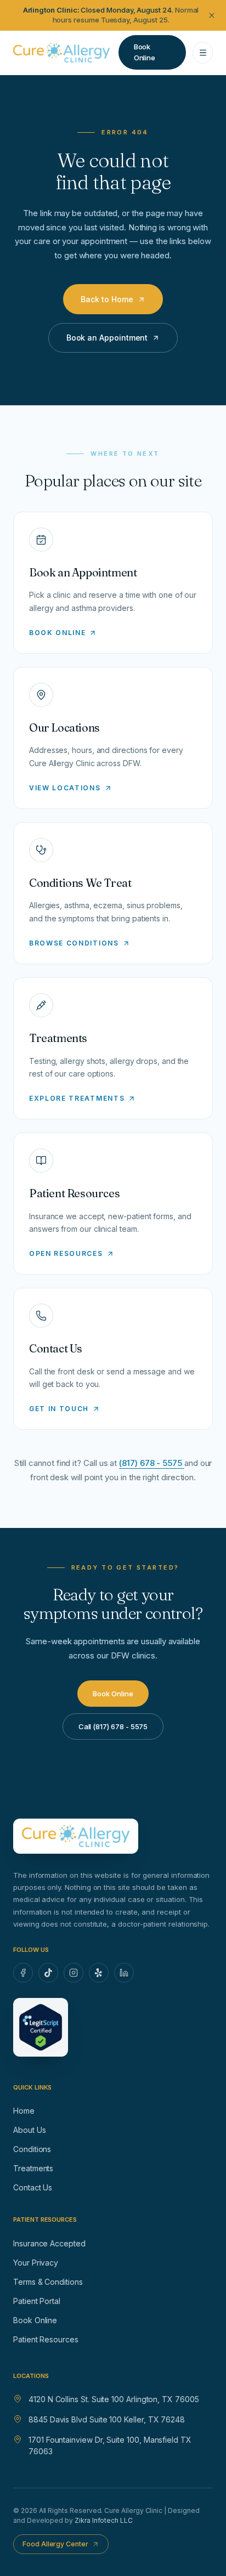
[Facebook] (23, 1973)
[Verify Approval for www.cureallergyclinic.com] (41, 2027)
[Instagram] (74, 1973)
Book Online (35, 2320)
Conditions (32, 2149)
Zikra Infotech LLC (104, 2520)
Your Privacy (36, 2263)
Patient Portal (37, 2301)
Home (24, 2111)
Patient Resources (46, 2339)
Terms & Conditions (48, 2282)
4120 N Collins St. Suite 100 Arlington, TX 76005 (114, 2399)
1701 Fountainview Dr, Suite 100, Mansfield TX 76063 (110, 2445)
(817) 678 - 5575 (152, 1463)
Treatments (33, 2168)
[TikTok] (48, 1973)
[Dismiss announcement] (212, 15)
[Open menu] (203, 53)
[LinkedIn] (124, 1973)
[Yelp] (99, 1973)
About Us (29, 2130)
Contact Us (33, 2187)
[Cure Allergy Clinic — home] (61, 53)
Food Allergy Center (55, 2544)
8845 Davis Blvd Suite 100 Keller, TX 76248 (107, 2419)
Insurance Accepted (49, 2243)
